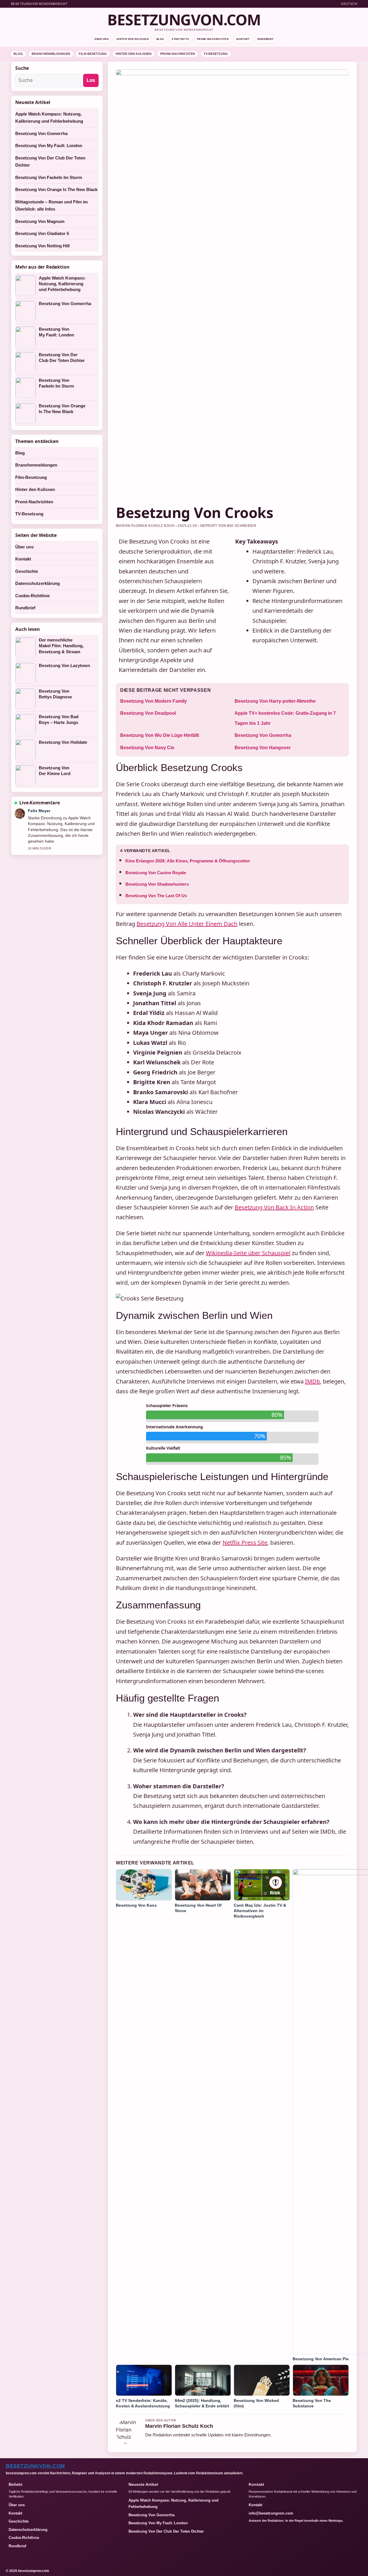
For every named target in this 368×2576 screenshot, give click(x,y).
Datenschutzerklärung (38, 583)
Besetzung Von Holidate (63, 742)
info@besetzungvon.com (271, 2513)
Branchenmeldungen (51, 54)
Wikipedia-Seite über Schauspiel (248, 1253)
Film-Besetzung (93, 54)
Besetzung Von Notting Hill (42, 246)
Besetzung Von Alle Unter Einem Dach (187, 924)
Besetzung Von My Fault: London (49, 146)
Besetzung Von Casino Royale (156, 873)
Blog (160, 39)
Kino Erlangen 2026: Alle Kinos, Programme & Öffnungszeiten (188, 861)
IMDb (313, 1381)
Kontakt (243, 39)
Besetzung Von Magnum (40, 221)
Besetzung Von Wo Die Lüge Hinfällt (160, 735)
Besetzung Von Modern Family (154, 701)
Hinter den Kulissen (133, 39)
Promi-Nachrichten (213, 39)
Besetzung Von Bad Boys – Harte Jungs (59, 719)
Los (91, 80)
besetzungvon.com (184, 20)
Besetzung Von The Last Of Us (156, 896)
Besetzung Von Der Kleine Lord (55, 771)
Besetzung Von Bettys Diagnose (55, 694)
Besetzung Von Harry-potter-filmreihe (275, 701)
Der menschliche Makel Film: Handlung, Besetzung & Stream (61, 646)
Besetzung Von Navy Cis (147, 748)
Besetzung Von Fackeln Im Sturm (49, 177)
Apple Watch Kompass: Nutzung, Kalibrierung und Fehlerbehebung (62, 284)
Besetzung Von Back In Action (274, 1207)
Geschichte (27, 571)
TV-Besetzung (216, 54)
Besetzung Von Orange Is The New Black (56, 189)
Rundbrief (266, 39)
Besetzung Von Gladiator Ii (42, 233)
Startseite (180, 39)
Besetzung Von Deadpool (148, 713)
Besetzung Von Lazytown (64, 665)
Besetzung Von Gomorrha (263, 735)
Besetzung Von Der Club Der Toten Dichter (62, 358)
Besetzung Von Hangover (263, 748)
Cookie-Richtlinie (32, 596)
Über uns (101, 39)
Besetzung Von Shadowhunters (157, 884)
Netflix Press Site (245, 1543)
